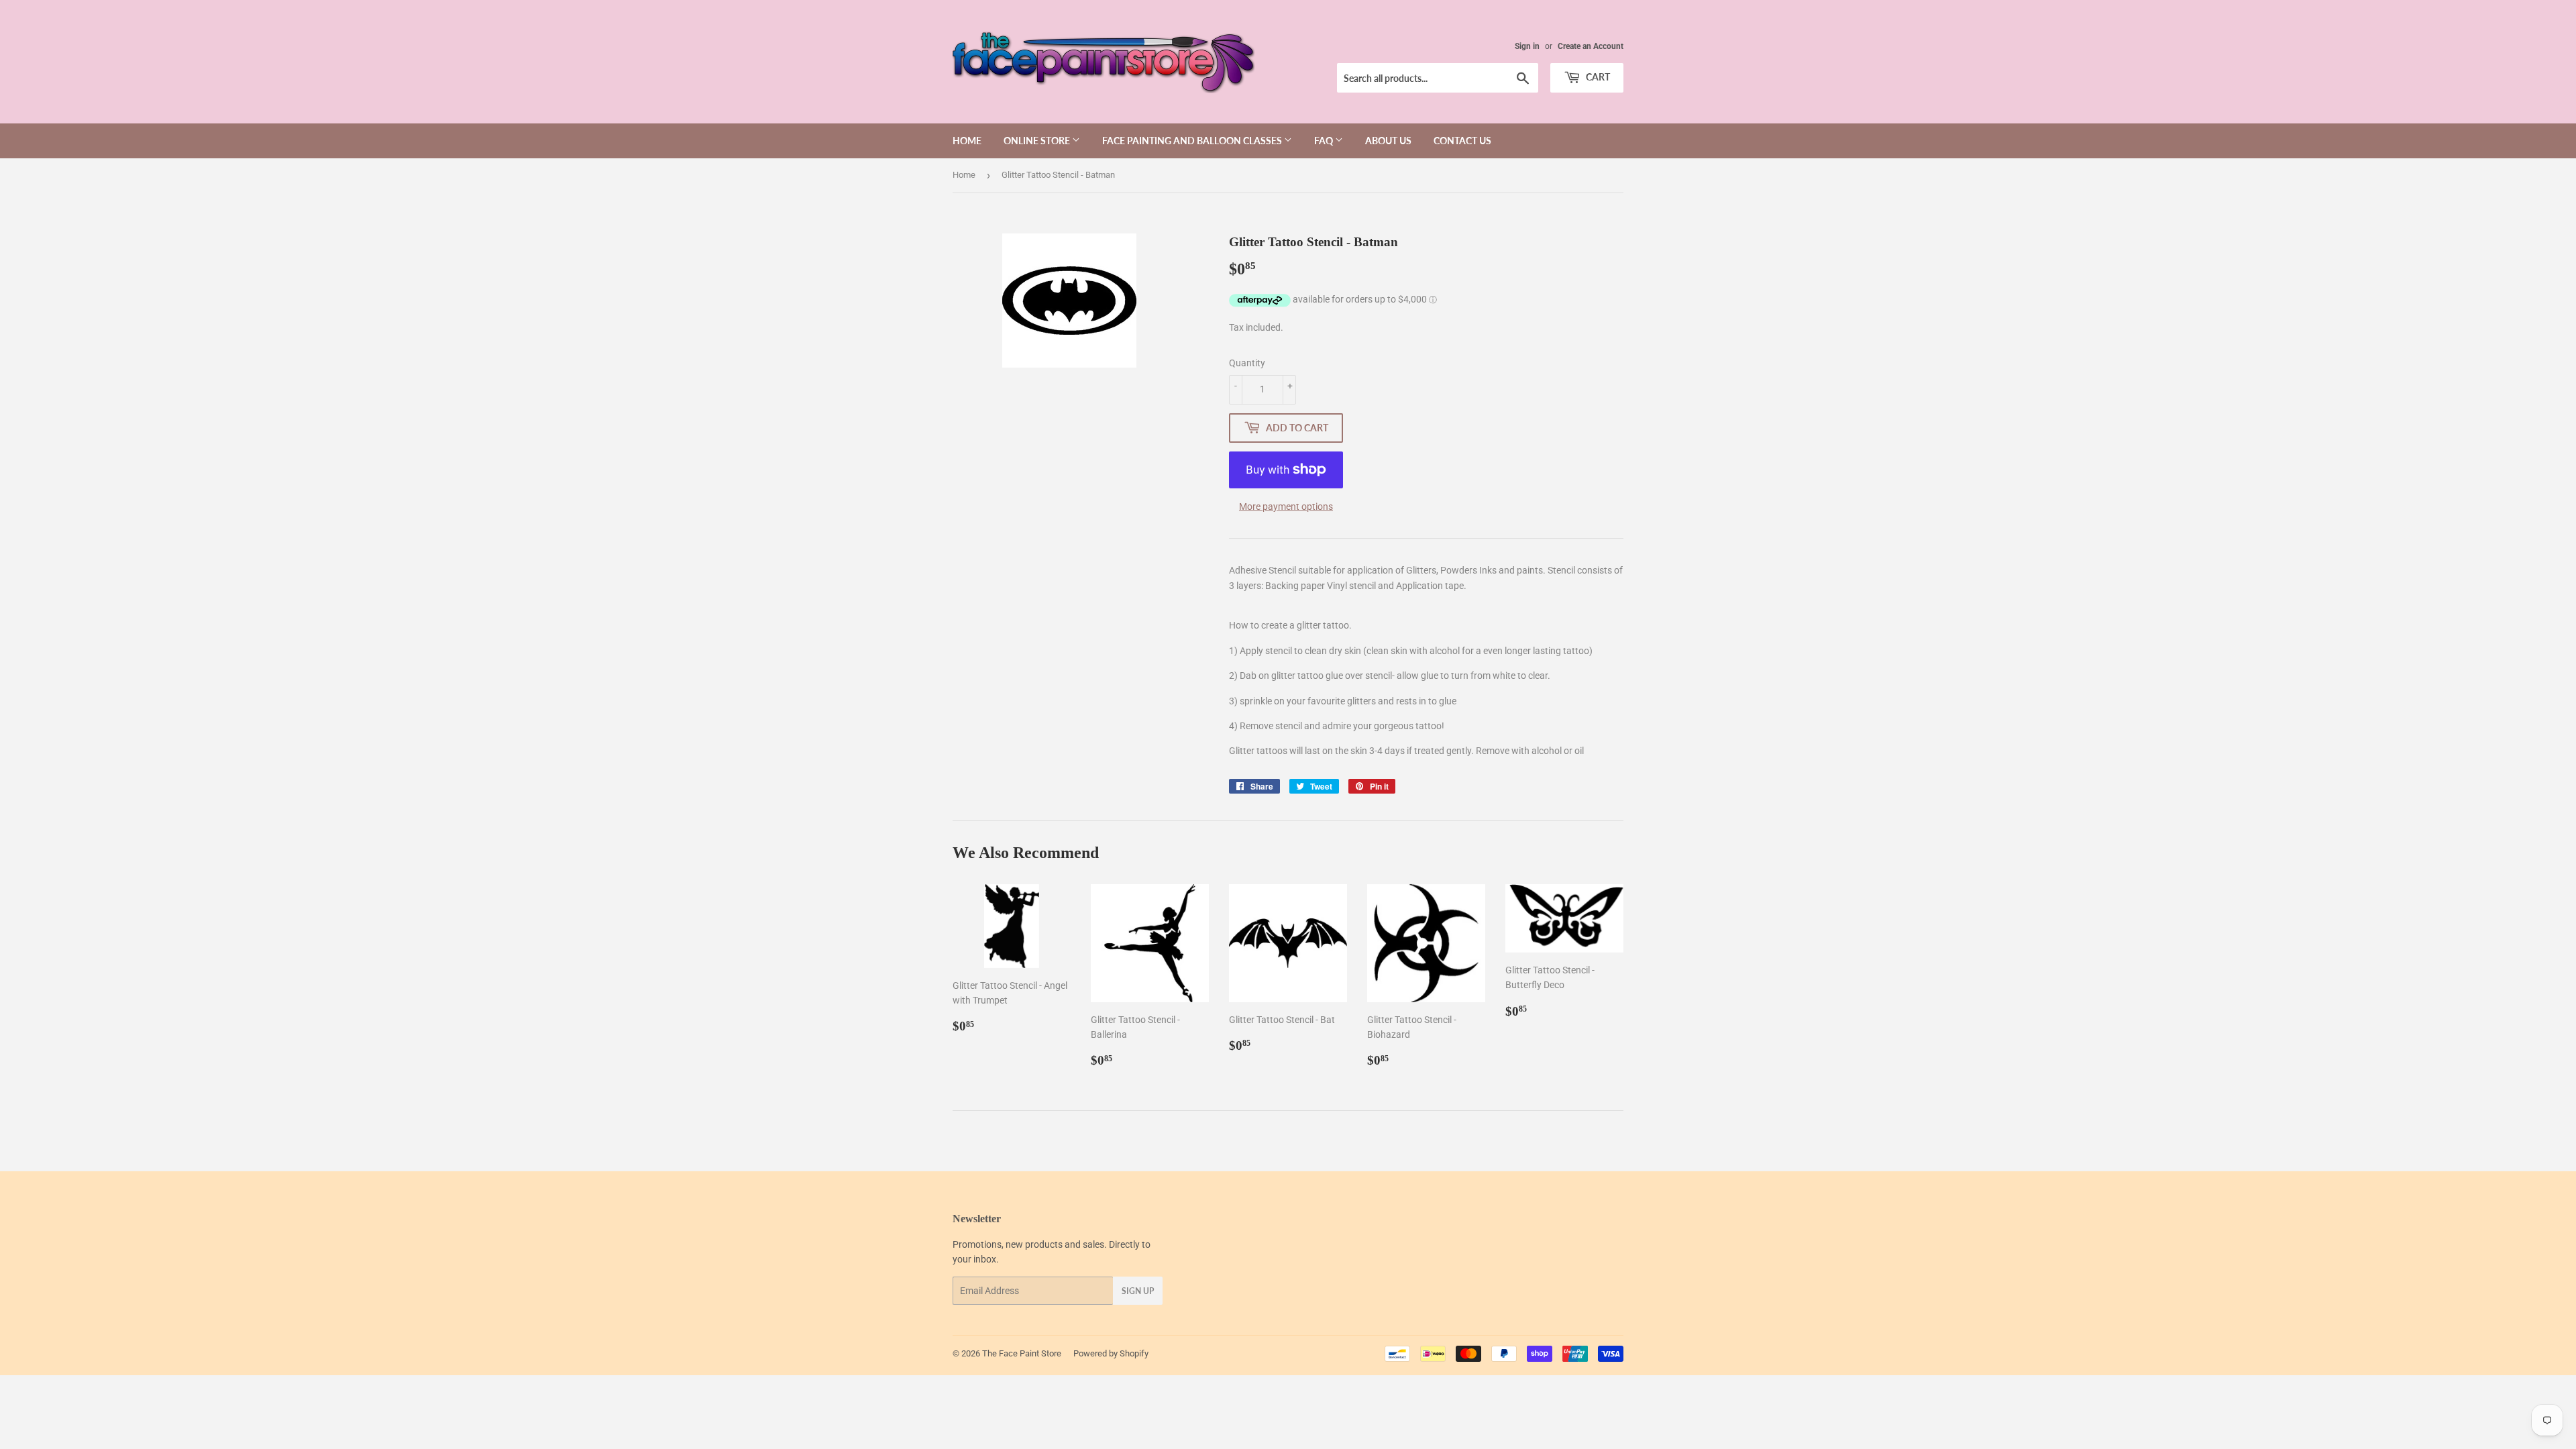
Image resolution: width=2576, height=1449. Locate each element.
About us (1388, 141)
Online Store (1038, 141)
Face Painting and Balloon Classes (1193, 141)
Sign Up (1138, 1291)
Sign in (1527, 46)
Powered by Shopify (1111, 1353)
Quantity (1247, 363)
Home (967, 141)
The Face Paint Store (1022, 1353)
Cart (1597, 77)
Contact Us (1462, 141)
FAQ (1325, 141)
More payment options (1286, 506)
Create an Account (1591, 46)
